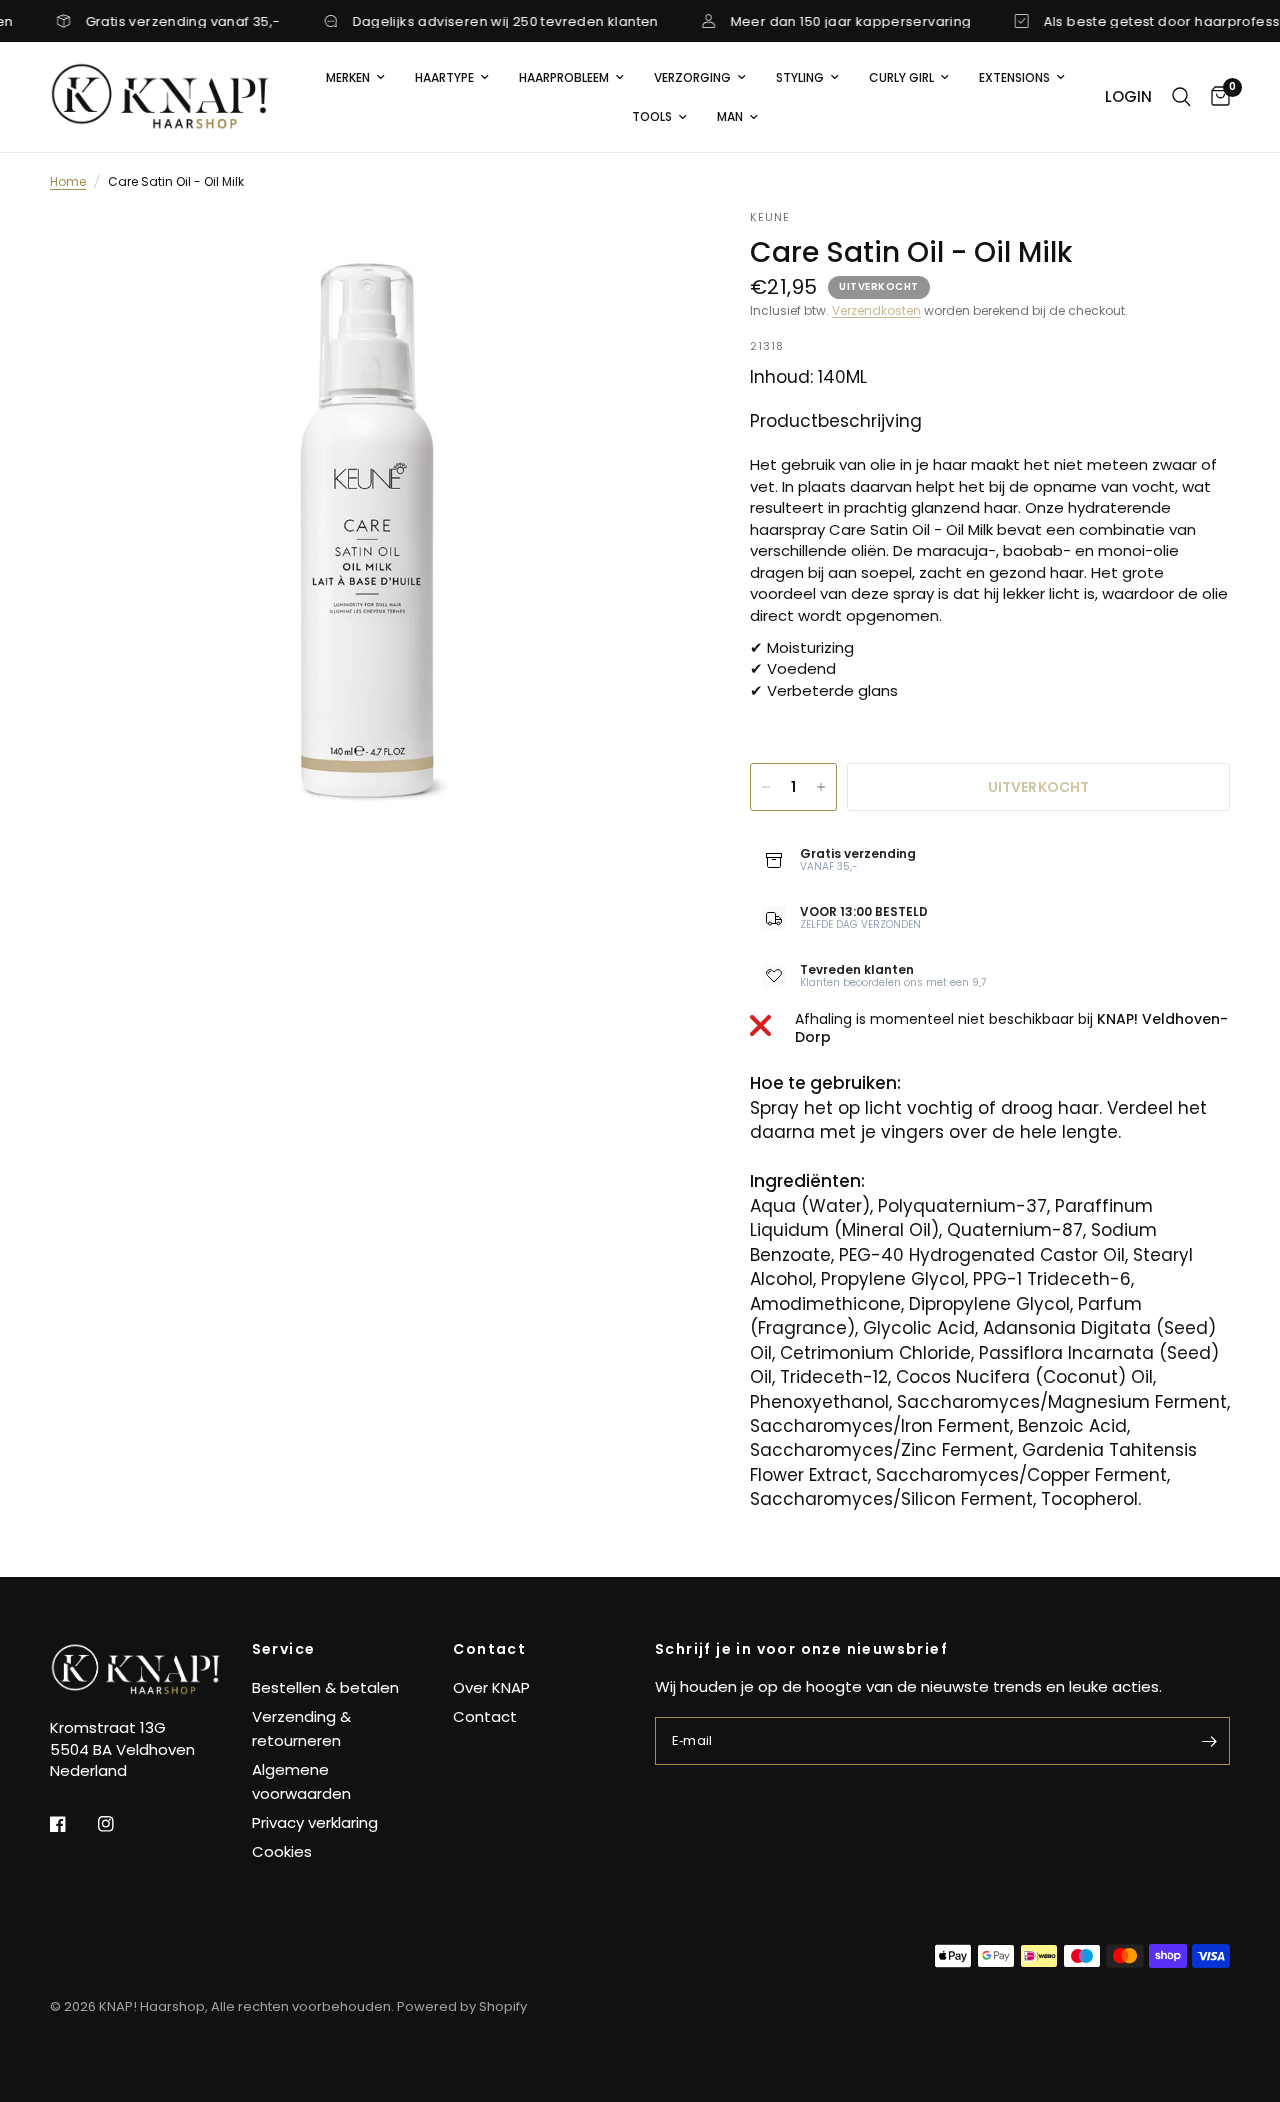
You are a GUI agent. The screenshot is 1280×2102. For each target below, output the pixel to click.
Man (730, 116)
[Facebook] (72, 1824)
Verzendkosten (876, 310)
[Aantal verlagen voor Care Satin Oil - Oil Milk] (766, 787)
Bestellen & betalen (325, 1687)
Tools (652, 116)
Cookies (282, 1851)
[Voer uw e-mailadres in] (1210, 1741)
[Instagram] (120, 1824)
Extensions (1014, 77)
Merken (348, 77)
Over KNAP (491, 1687)
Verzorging (692, 77)
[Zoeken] (1181, 97)
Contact (489, 1649)
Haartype (444, 77)
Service (284, 1649)
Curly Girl (901, 77)
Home (68, 181)
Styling (800, 77)
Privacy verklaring (315, 1822)
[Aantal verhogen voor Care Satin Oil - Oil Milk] (821, 787)
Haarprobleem (564, 77)
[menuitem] (355, 77)
